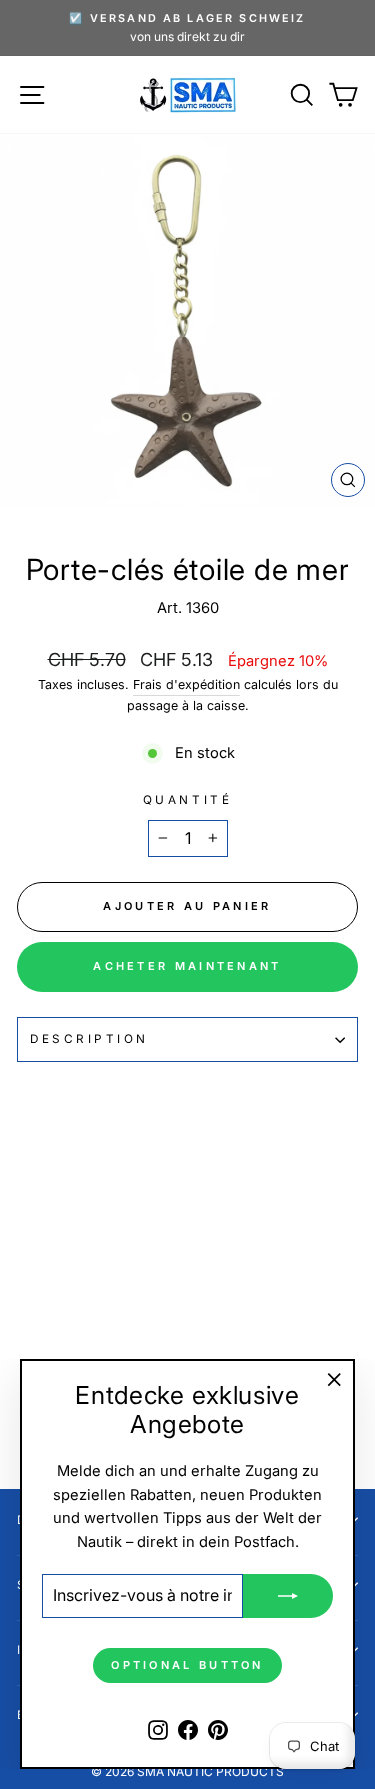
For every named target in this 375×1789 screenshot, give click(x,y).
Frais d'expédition (186, 684)
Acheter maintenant (187, 966)
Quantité (187, 800)
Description (89, 1039)
